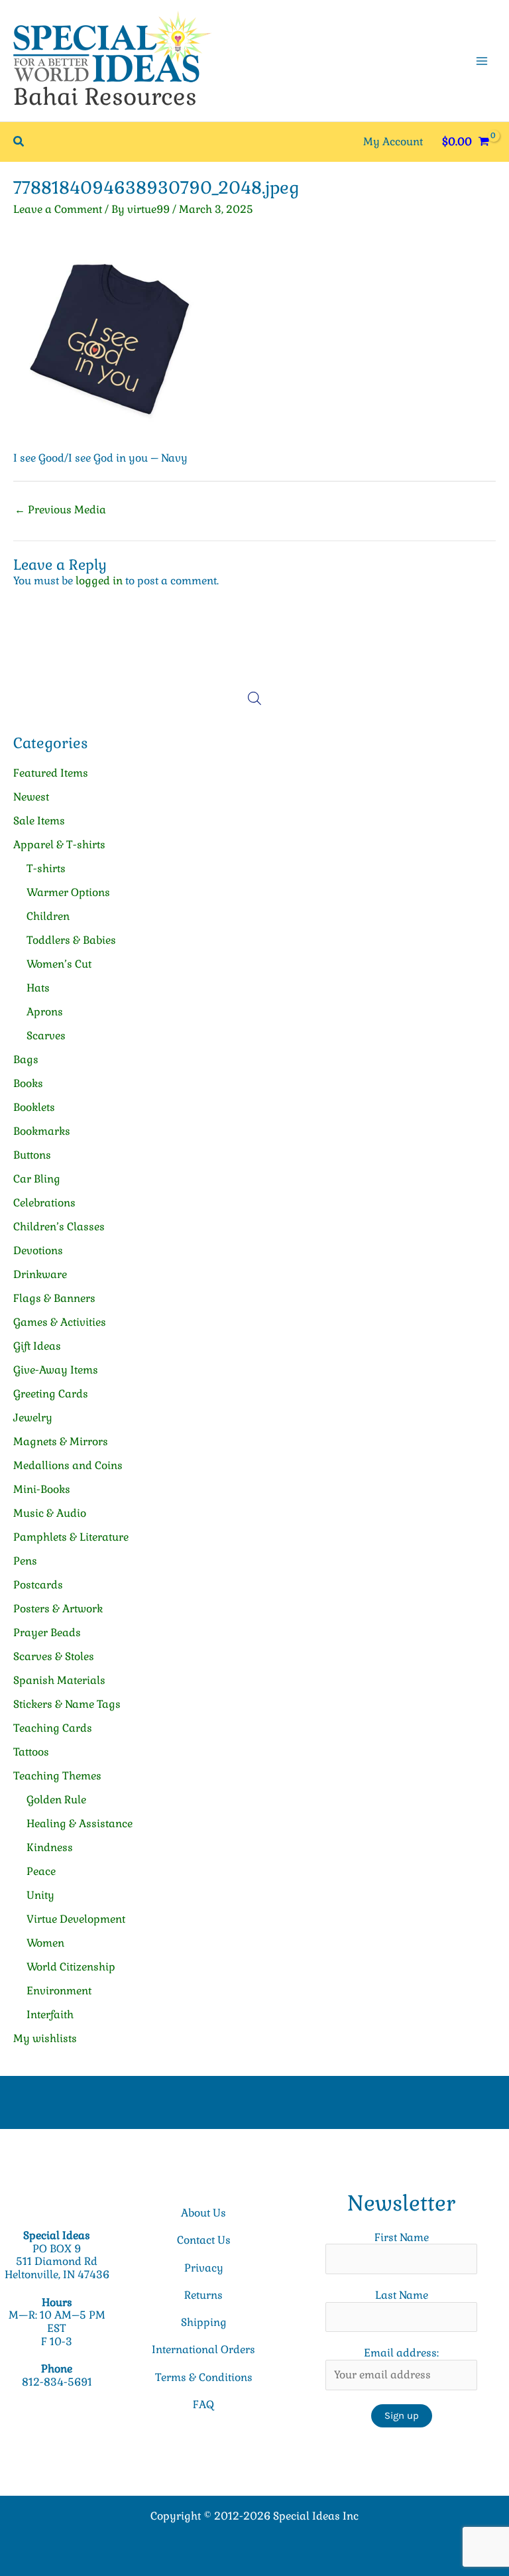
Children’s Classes (59, 1227)
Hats (38, 988)
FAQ (203, 2405)
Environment (59, 1991)
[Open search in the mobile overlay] (254, 698)
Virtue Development (76, 1919)
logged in (99, 581)
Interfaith (50, 2015)
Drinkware (40, 1274)
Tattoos (31, 1752)
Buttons (32, 1155)
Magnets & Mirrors (61, 1442)
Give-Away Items (56, 1370)
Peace (41, 1871)
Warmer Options (68, 892)
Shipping (204, 2322)
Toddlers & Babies (71, 940)
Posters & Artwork (58, 1609)
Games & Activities (60, 1322)
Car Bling (37, 1179)
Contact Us (204, 2240)
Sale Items (39, 821)
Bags (26, 1060)
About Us (203, 2213)
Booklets (34, 1107)
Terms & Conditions (204, 2377)
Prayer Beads (47, 1633)
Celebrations (44, 1203)
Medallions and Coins (68, 1465)
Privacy (204, 2268)
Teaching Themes (57, 1776)
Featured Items (51, 773)
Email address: (401, 2353)
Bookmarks (42, 1131)
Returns (203, 2295)
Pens (25, 1561)
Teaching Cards (53, 1728)
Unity (40, 1895)
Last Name (402, 2295)
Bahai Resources (105, 97)
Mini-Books (42, 1489)
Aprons (45, 1012)
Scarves (46, 1036)
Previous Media (60, 510)
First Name (402, 2237)
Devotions (38, 1251)
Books (28, 1083)
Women (45, 1943)
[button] (19, 142)
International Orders (203, 2350)
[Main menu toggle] (482, 60)
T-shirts (46, 869)
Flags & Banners (54, 1298)
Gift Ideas (37, 1346)
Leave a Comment (58, 209)
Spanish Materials (59, 1680)
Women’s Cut (59, 964)
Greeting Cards (51, 1394)
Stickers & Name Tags (67, 1704)
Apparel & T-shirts (59, 845)
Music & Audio (50, 1513)
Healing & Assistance (80, 1824)
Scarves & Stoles (54, 1656)
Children (48, 916)
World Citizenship (71, 1967)
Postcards (38, 1585)
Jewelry (33, 1418)
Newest (31, 797)
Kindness (50, 1847)
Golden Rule (56, 1800)
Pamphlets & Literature (71, 1537)
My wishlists (45, 2038)
